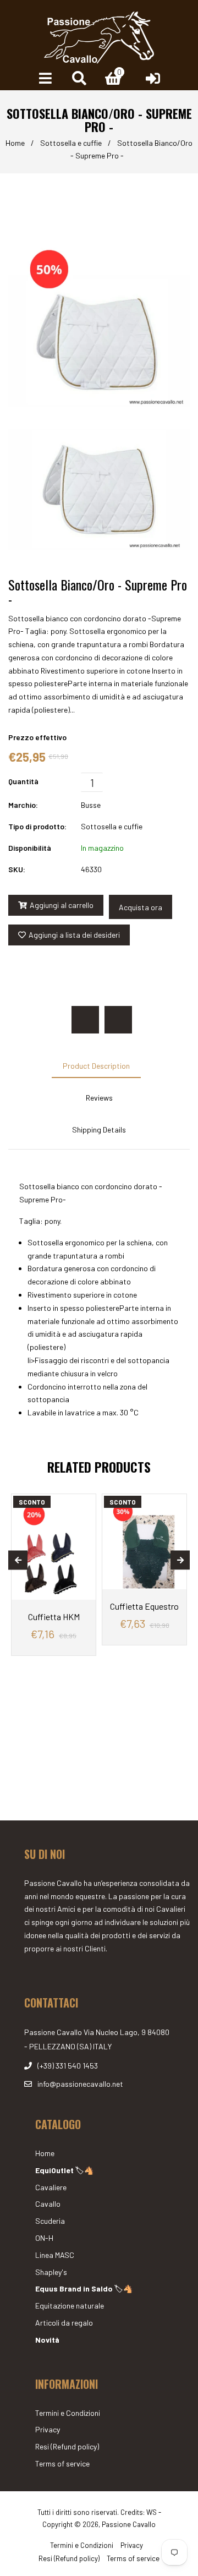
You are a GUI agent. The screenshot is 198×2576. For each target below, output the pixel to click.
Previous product (85, 1020)
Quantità (23, 781)
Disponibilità (30, 848)
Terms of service (62, 2463)
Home (15, 143)
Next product (118, 1020)
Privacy (48, 2429)
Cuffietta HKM (54, 1617)
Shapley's (51, 2272)
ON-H (44, 2238)
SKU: (17, 869)
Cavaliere (51, 2187)
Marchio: (23, 805)
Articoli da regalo (64, 2323)
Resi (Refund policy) (67, 2446)
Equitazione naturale (70, 2306)
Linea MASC (55, 2255)
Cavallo (48, 2204)
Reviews (99, 1098)
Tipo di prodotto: (37, 826)
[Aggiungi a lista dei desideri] (83, 1504)
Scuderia (50, 2221)
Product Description (96, 1066)
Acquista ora (141, 907)
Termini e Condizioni (68, 2413)
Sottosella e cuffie (71, 143)
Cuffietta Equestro (144, 1606)
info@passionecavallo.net (80, 2084)
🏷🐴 (64, 2170)
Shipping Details (99, 1130)
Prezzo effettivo (37, 737)
